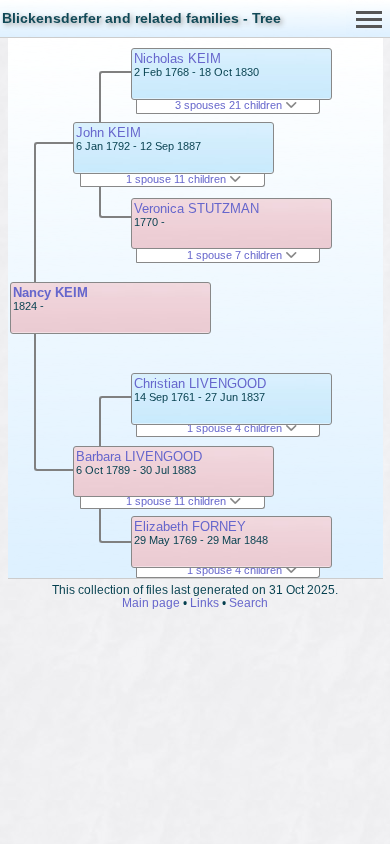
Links (204, 602)
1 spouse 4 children (236, 428)
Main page (151, 602)
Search (248, 602)
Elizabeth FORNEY (190, 526)
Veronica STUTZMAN (196, 208)
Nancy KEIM (50, 292)
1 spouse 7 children (236, 255)
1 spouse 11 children (177, 179)
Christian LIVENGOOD (200, 383)
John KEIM (108, 132)
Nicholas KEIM (177, 58)
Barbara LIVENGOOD (139, 456)
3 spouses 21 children (230, 105)
